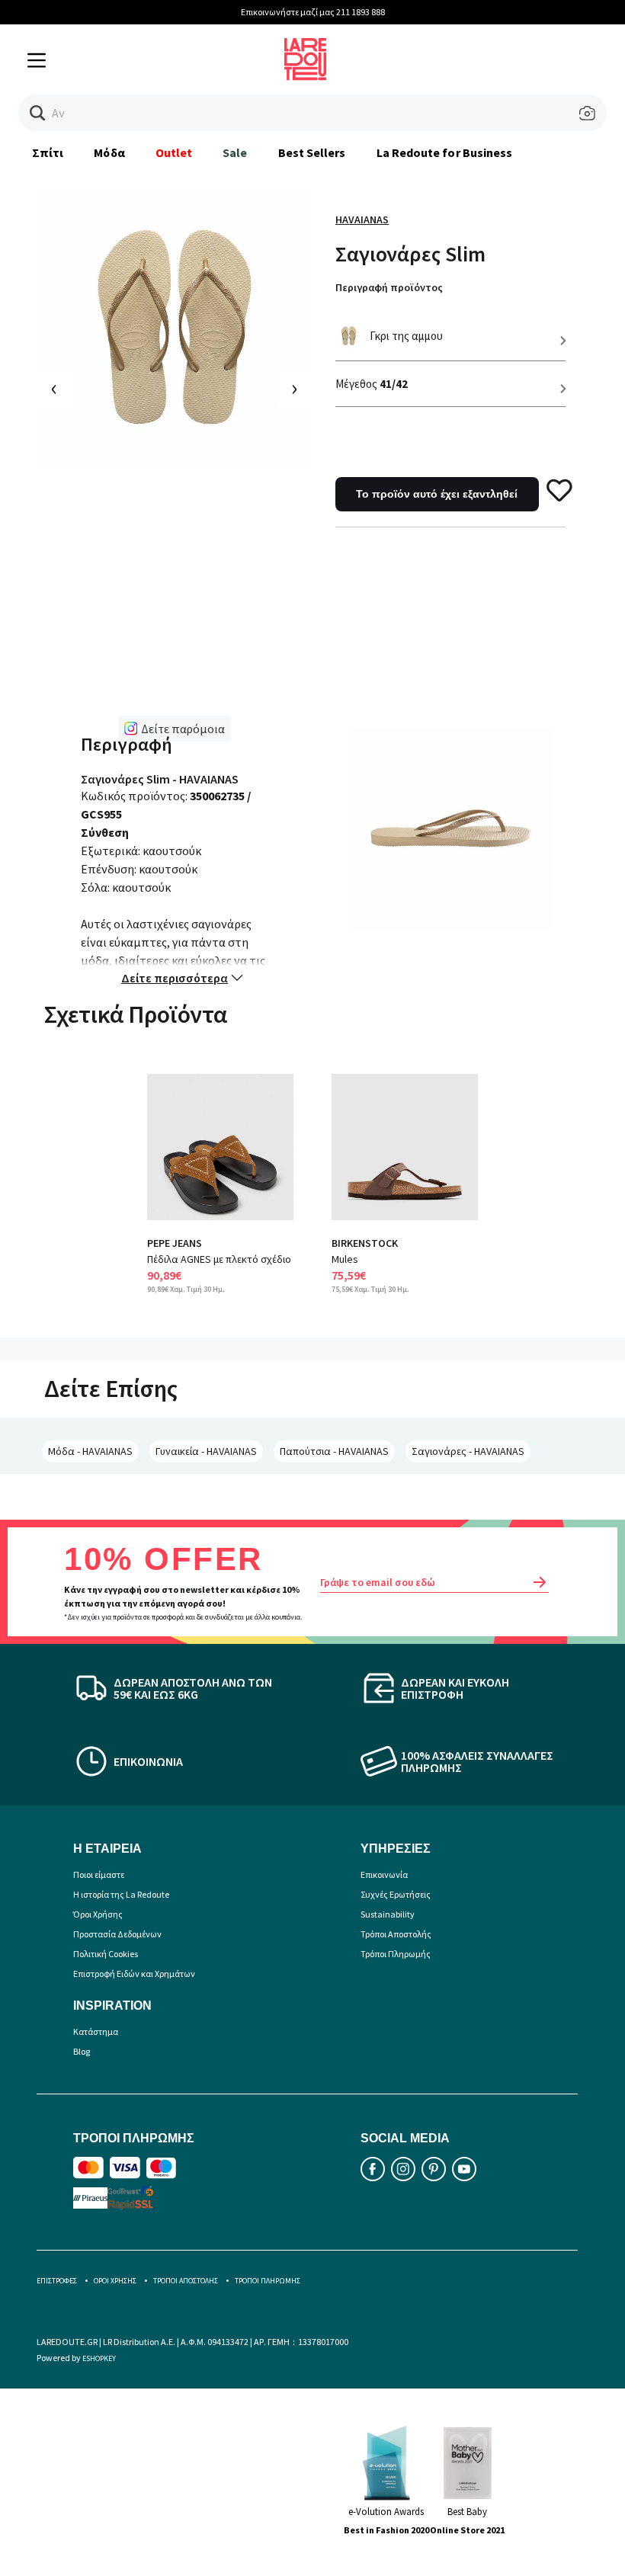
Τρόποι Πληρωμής (396, 1954)
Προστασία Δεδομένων (117, 1934)
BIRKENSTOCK (365, 1243)
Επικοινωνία (384, 1874)
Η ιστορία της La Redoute (121, 1894)
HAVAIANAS (362, 219)
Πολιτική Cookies (106, 1954)
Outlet (174, 152)
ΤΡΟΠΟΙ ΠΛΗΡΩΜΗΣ (268, 2281)
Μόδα (109, 152)
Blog (82, 2051)
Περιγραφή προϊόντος (389, 287)
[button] (38, 113)
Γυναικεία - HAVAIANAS (206, 1451)
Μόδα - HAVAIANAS (90, 1451)
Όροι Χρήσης (98, 1914)
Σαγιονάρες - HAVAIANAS (468, 1451)
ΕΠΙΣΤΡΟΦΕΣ (57, 2281)
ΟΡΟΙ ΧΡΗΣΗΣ (115, 2281)
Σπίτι (48, 152)
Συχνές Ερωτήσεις (396, 1894)
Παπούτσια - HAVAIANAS (334, 1451)
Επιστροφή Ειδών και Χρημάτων (134, 1974)
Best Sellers (312, 152)
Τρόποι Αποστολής (396, 1934)
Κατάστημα (96, 2031)
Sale (235, 152)
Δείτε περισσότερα (175, 978)
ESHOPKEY (99, 2358)
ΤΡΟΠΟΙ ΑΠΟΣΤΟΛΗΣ (186, 2281)
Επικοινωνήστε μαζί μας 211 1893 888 (313, 12)
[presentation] (54, 390)
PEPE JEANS (175, 1243)
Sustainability (388, 1914)
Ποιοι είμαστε (99, 1874)
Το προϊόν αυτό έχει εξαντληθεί (437, 494)
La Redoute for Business (445, 152)
